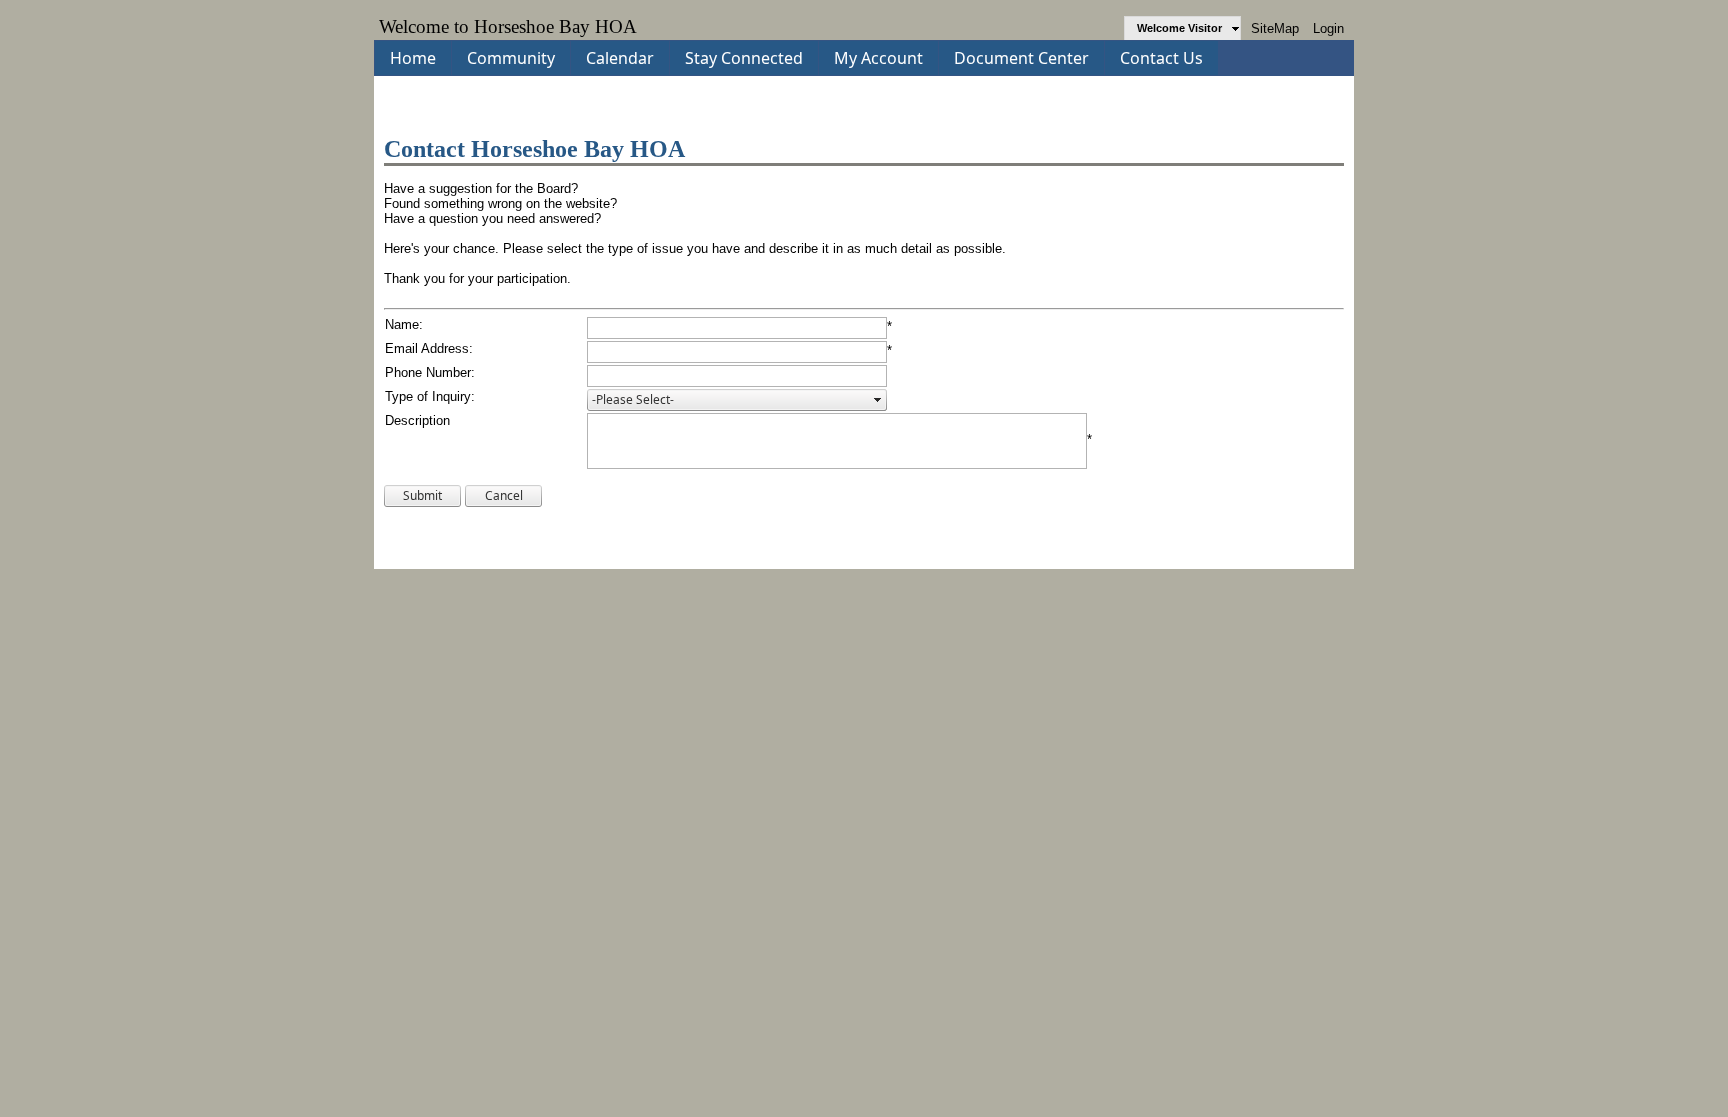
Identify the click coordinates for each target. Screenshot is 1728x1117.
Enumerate (1323, 548)
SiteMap (1275, 28)
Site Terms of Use (740, 542)
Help (844, 542)
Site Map (805, 542)
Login (1328, 28)
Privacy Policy (663, 542)
